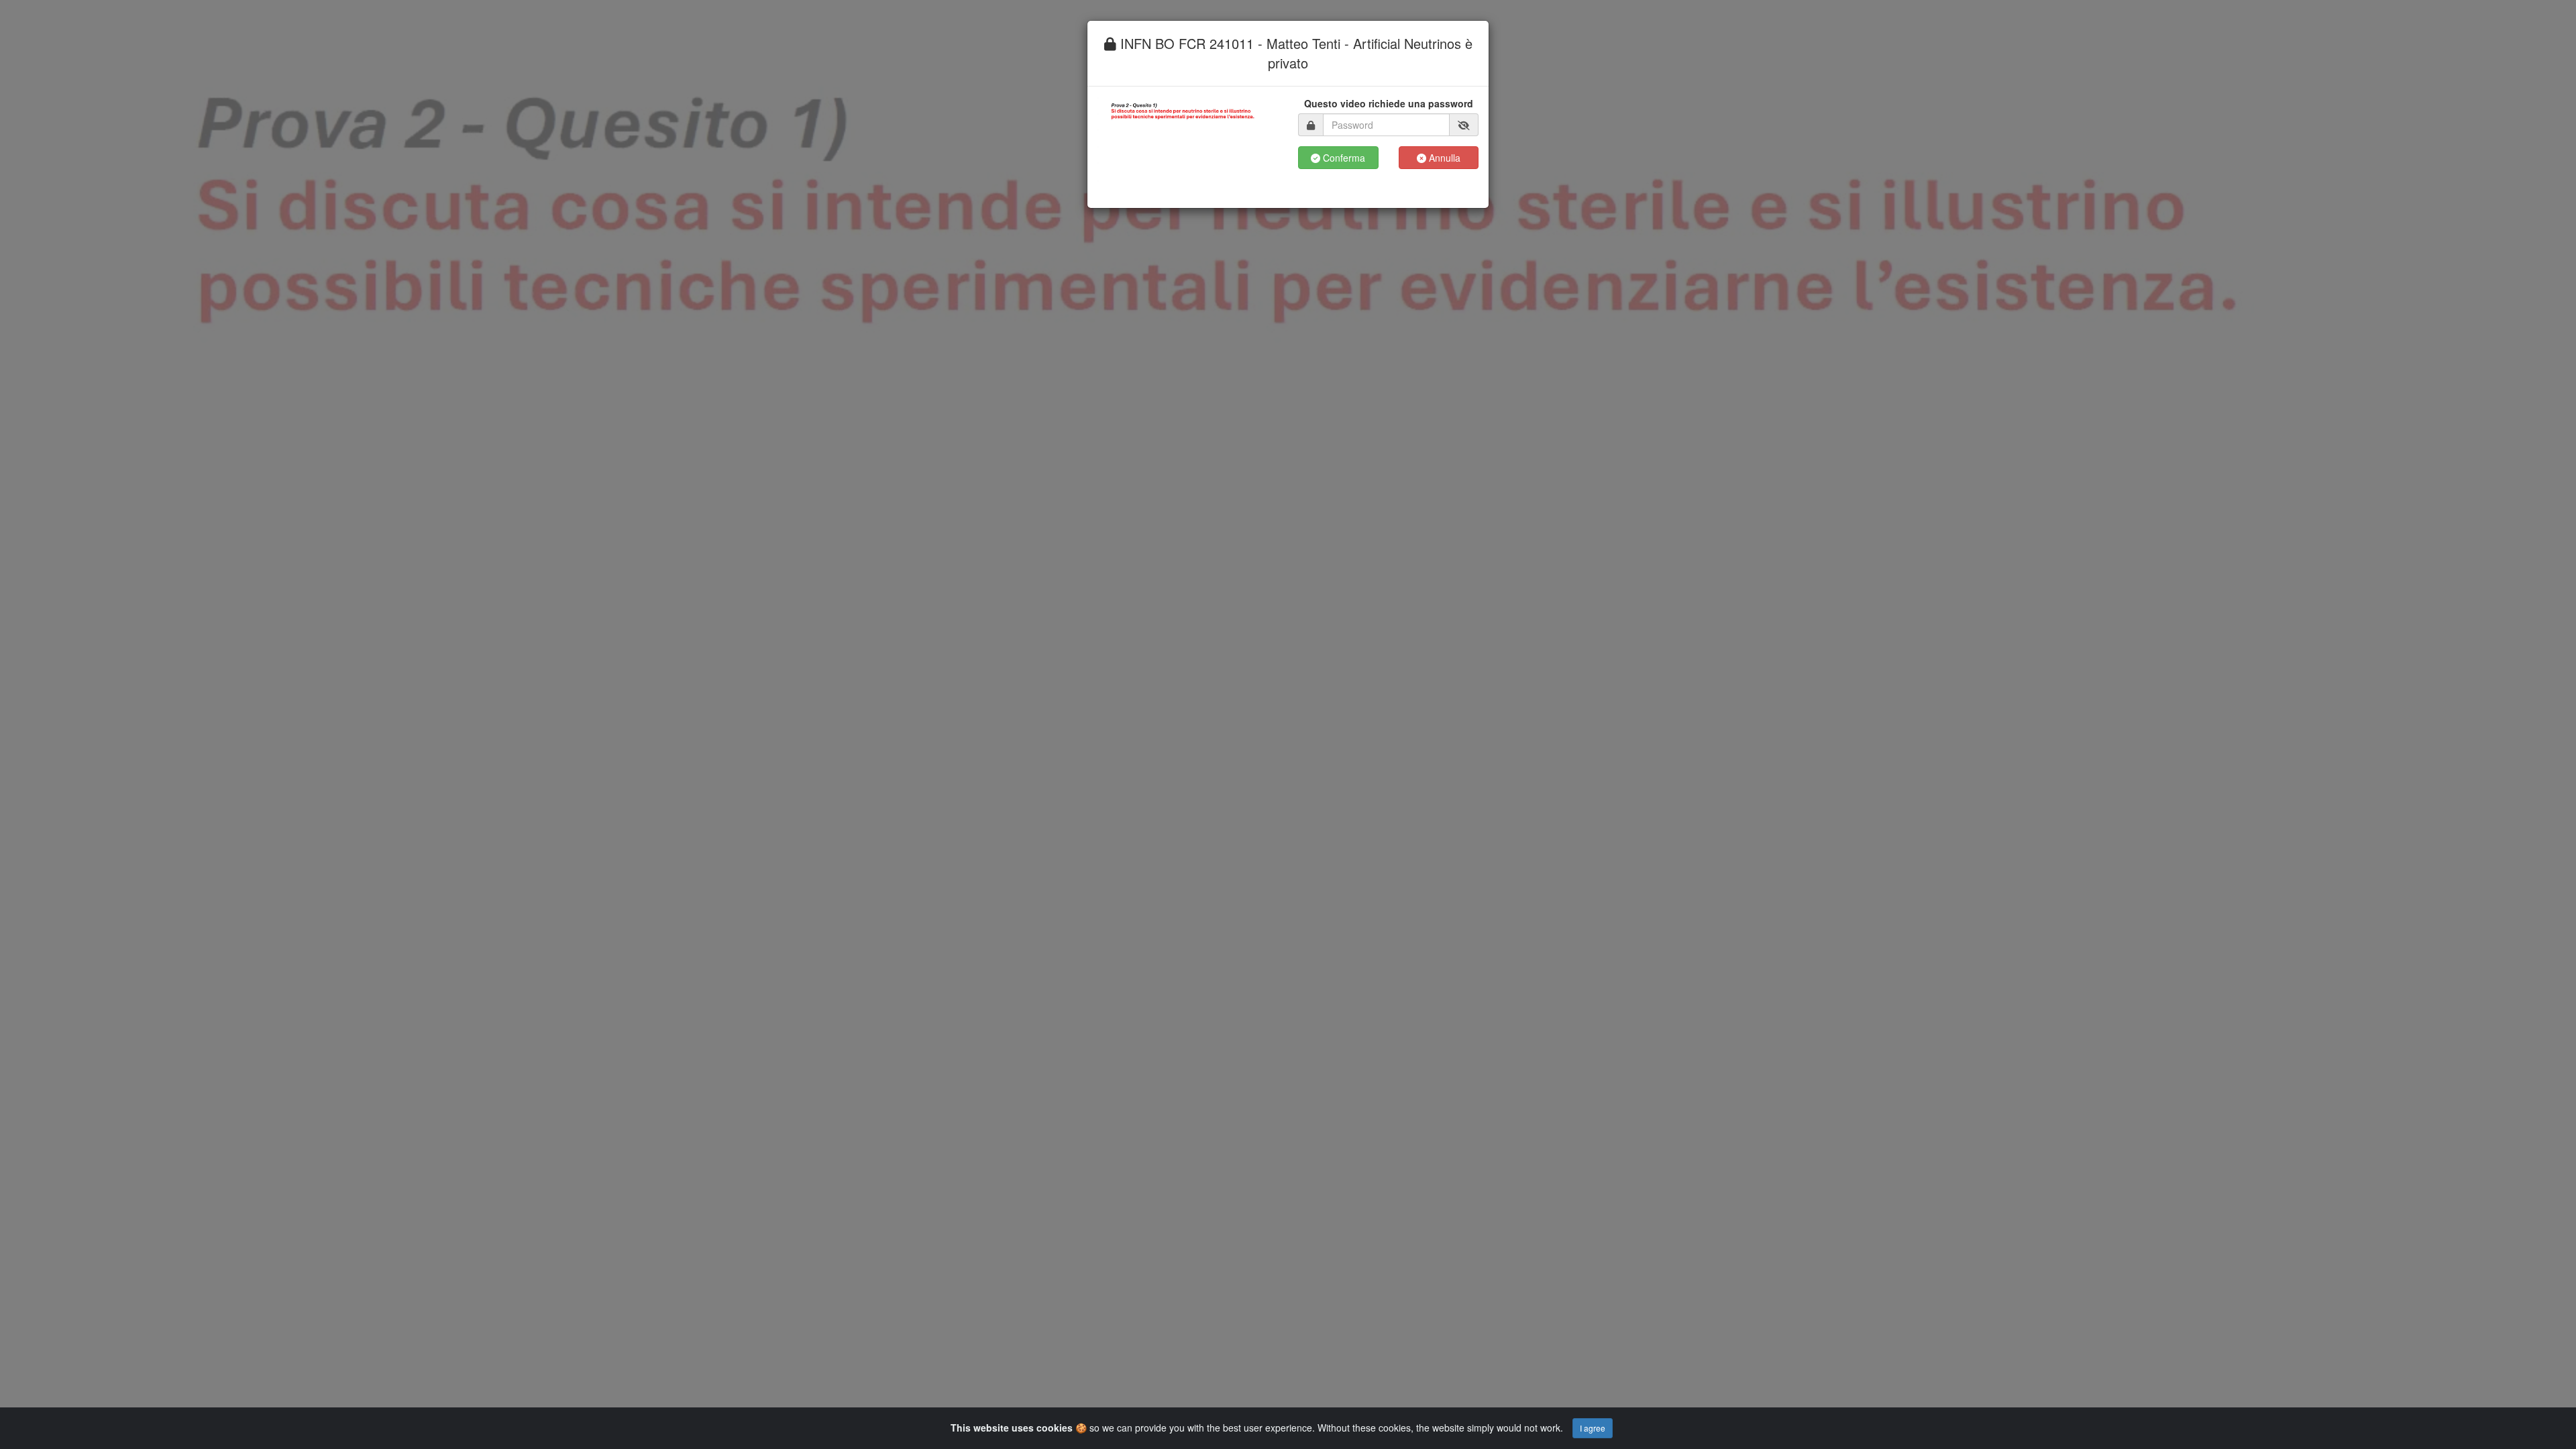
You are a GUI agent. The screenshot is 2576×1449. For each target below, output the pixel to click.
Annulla (1443, 158)
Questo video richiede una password (1389, 103)
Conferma (1343, 158)
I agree (1593, 1428)
